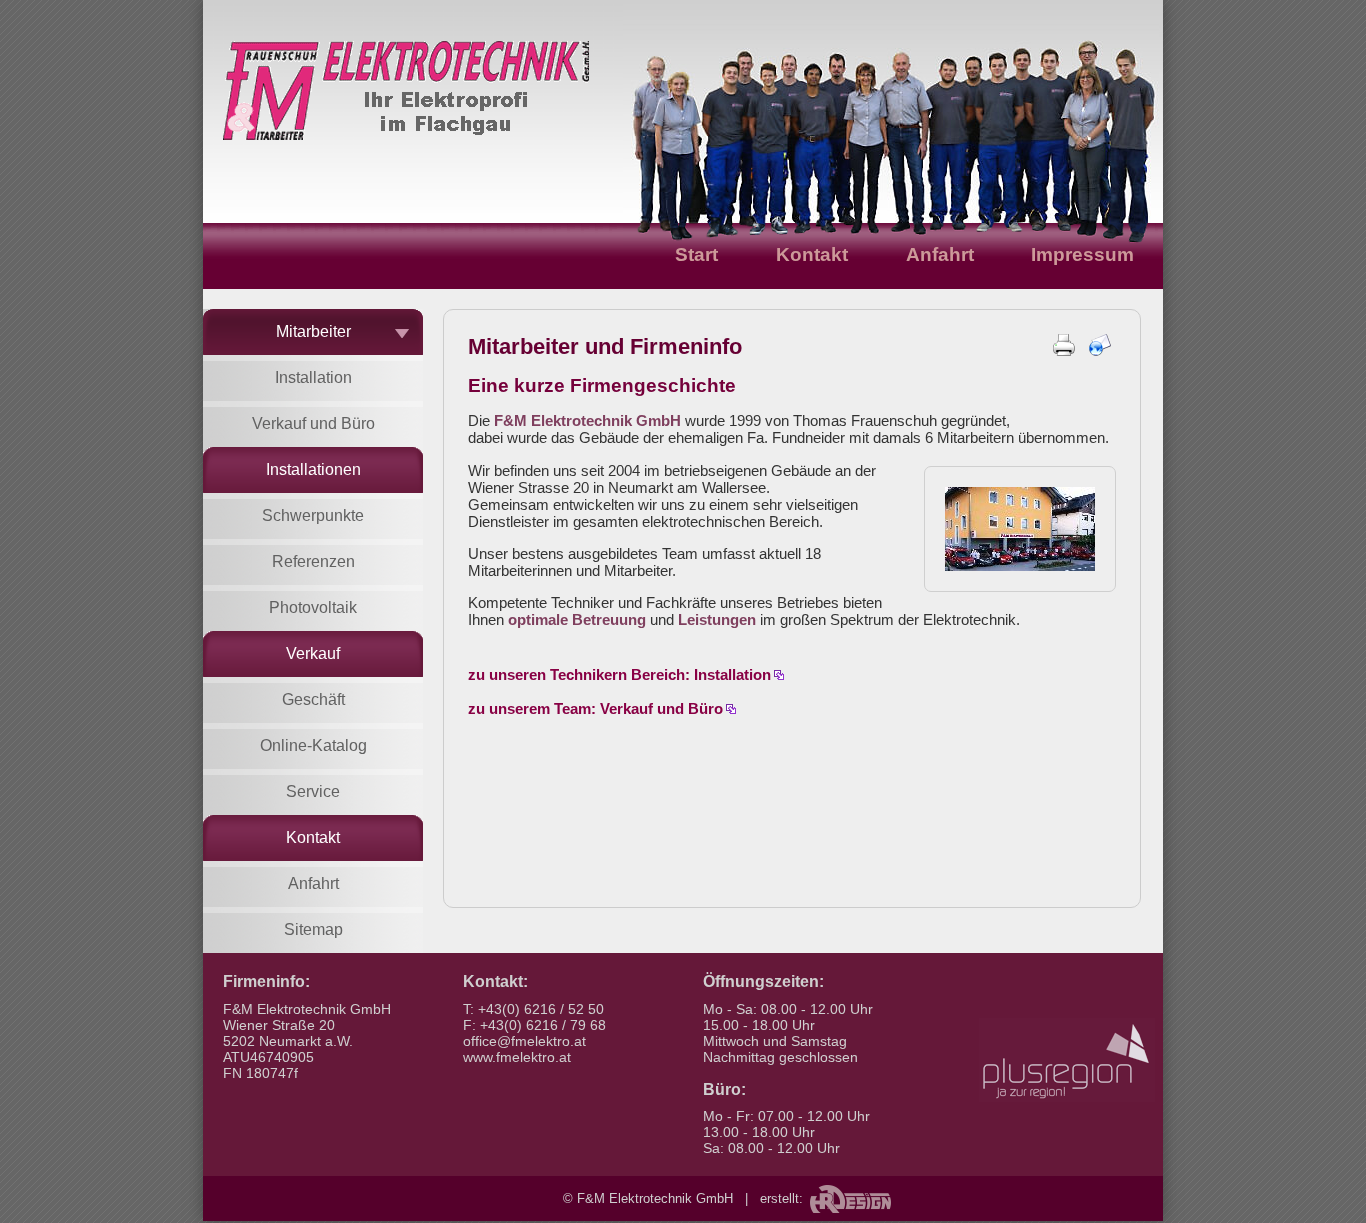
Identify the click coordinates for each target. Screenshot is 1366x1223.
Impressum (1082, 254)
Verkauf (313, 653)
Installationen (313, 469)
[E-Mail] (1100, 350)
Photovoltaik (313, 607)
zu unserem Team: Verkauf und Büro (595, 708)
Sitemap (313, 929)
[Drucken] (1064, 350)
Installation (313, 377)
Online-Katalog (313, 745)
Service (313, 791)
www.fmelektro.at (517, 1057)
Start (696, 254)
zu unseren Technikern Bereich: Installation (619, 674)
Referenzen (313, 561)
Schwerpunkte (313, 515)
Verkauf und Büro (313, 423)
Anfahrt (940, 254)
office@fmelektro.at (524, 1041)
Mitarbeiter (313, 331)
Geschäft (313, 699)
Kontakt (812, 254)
